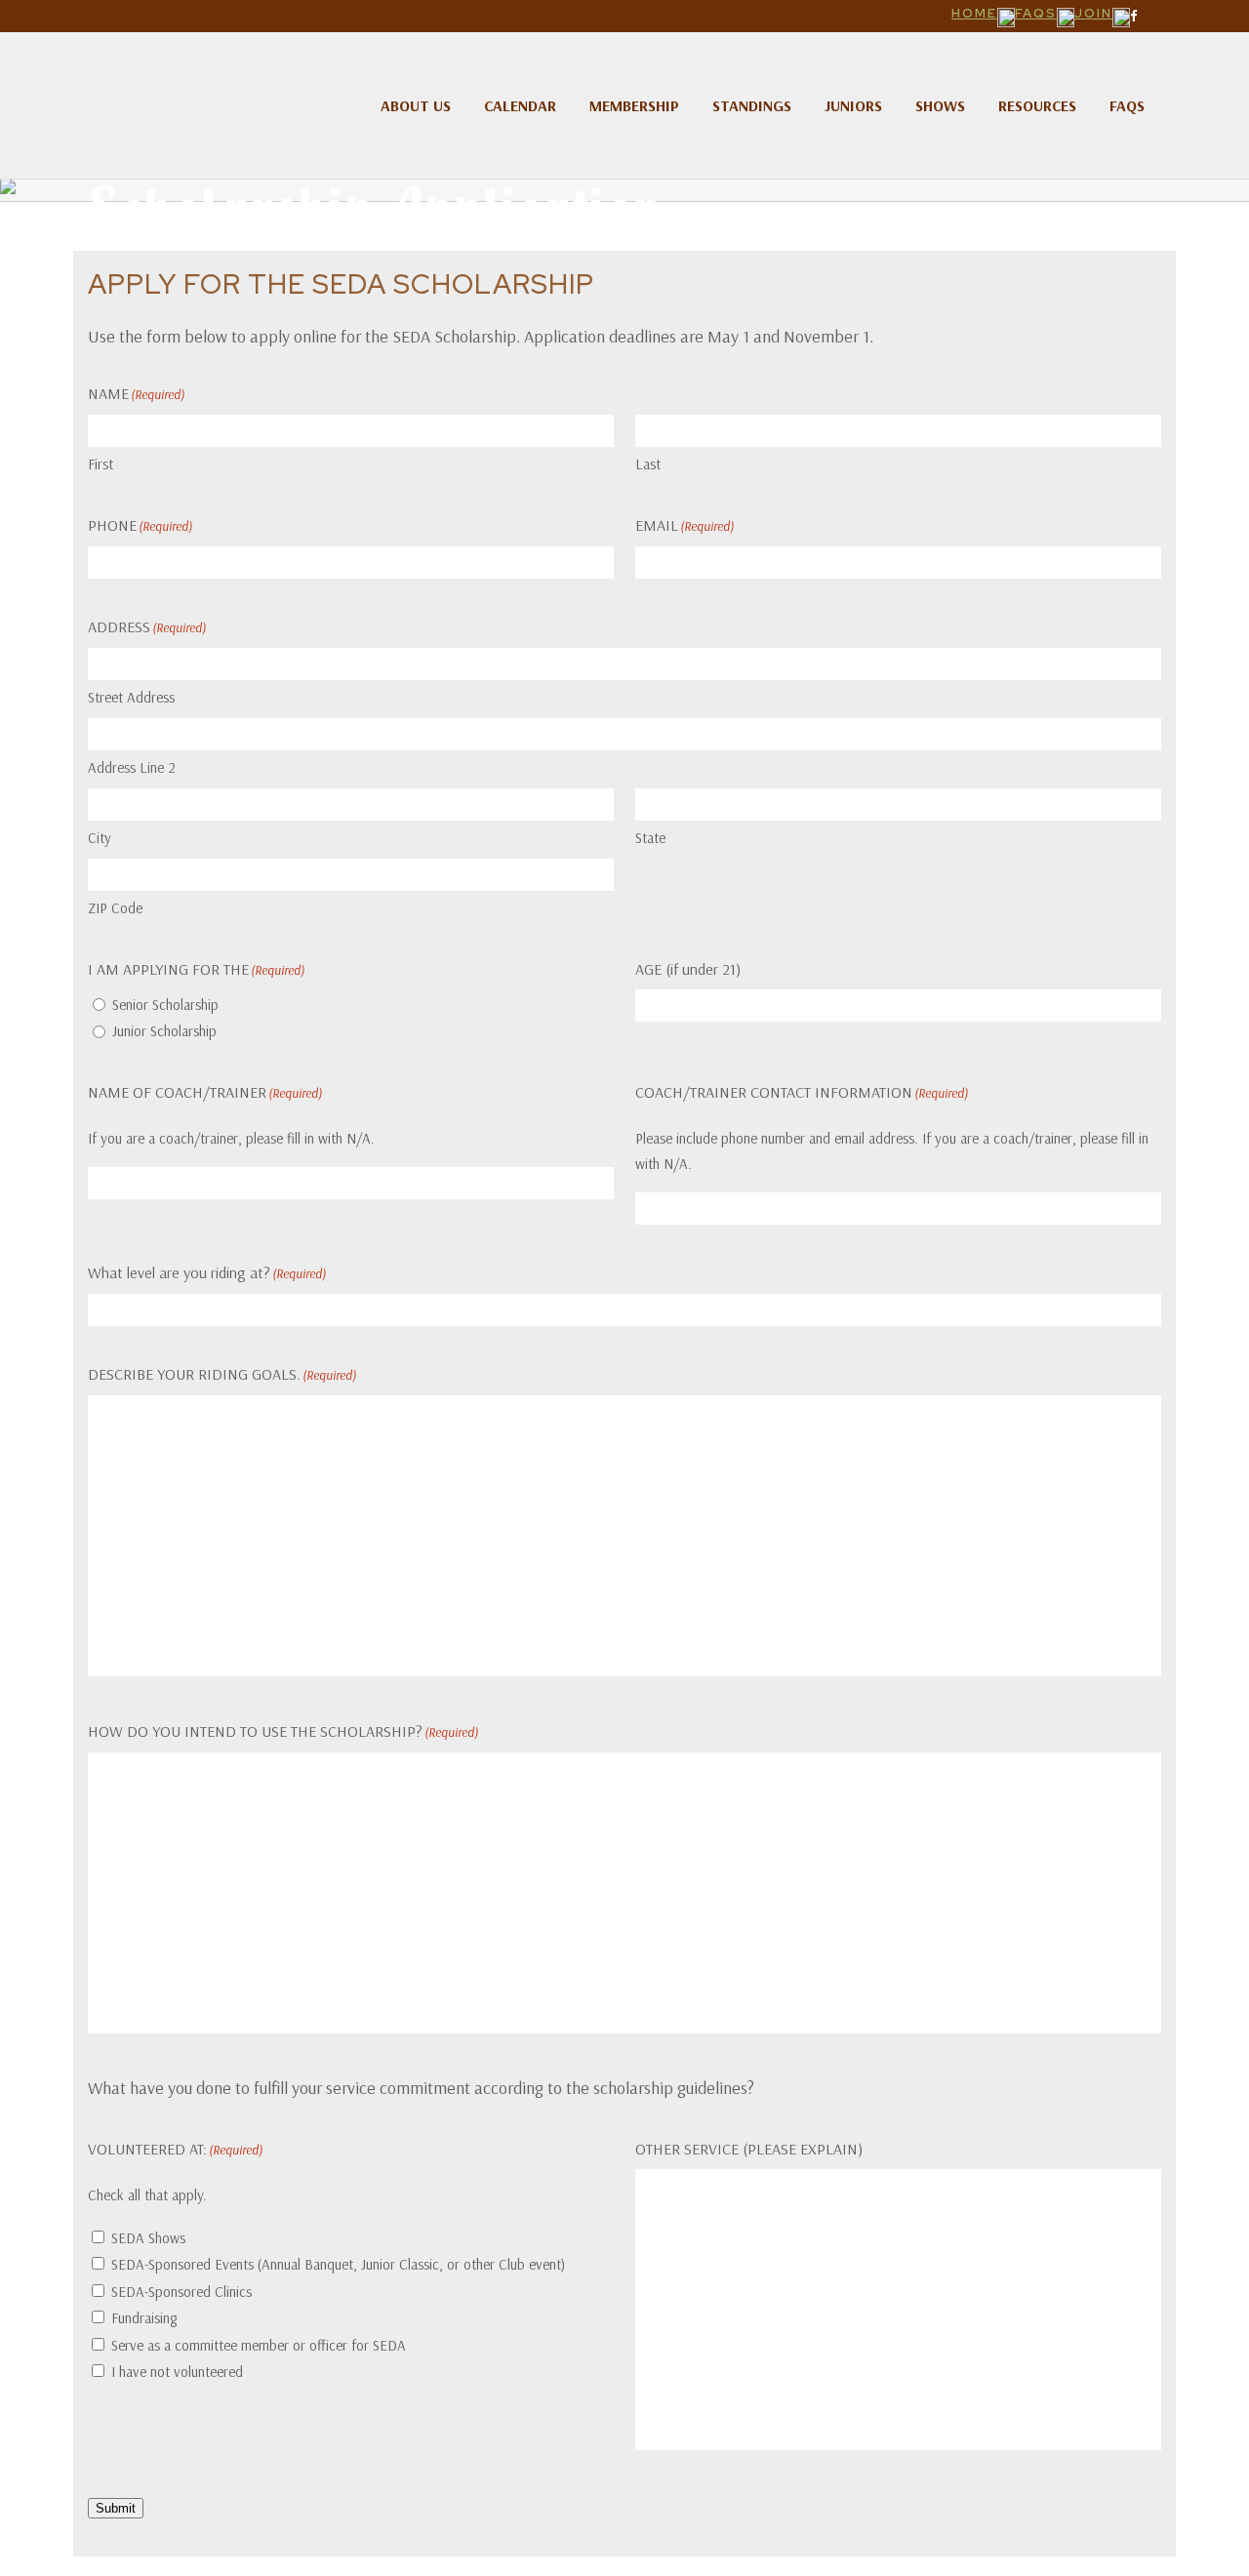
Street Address (131, 697)
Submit (116, 2508)
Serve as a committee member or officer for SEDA (259, 2345)
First (101, 464)
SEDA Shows (148, 2238)
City (100, 838)
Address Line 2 (132, 767)
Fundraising (144, 2318)
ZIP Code (115, 908)
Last (648, 464)
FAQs (1036, 13)
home (974, 13)
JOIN (1093, 13)
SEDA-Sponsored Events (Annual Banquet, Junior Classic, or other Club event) (338, 2264)
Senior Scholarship (165, 1005)
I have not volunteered (177, 2372)
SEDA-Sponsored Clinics (181, 2292)
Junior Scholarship (164, 1031)
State (650, 838)
